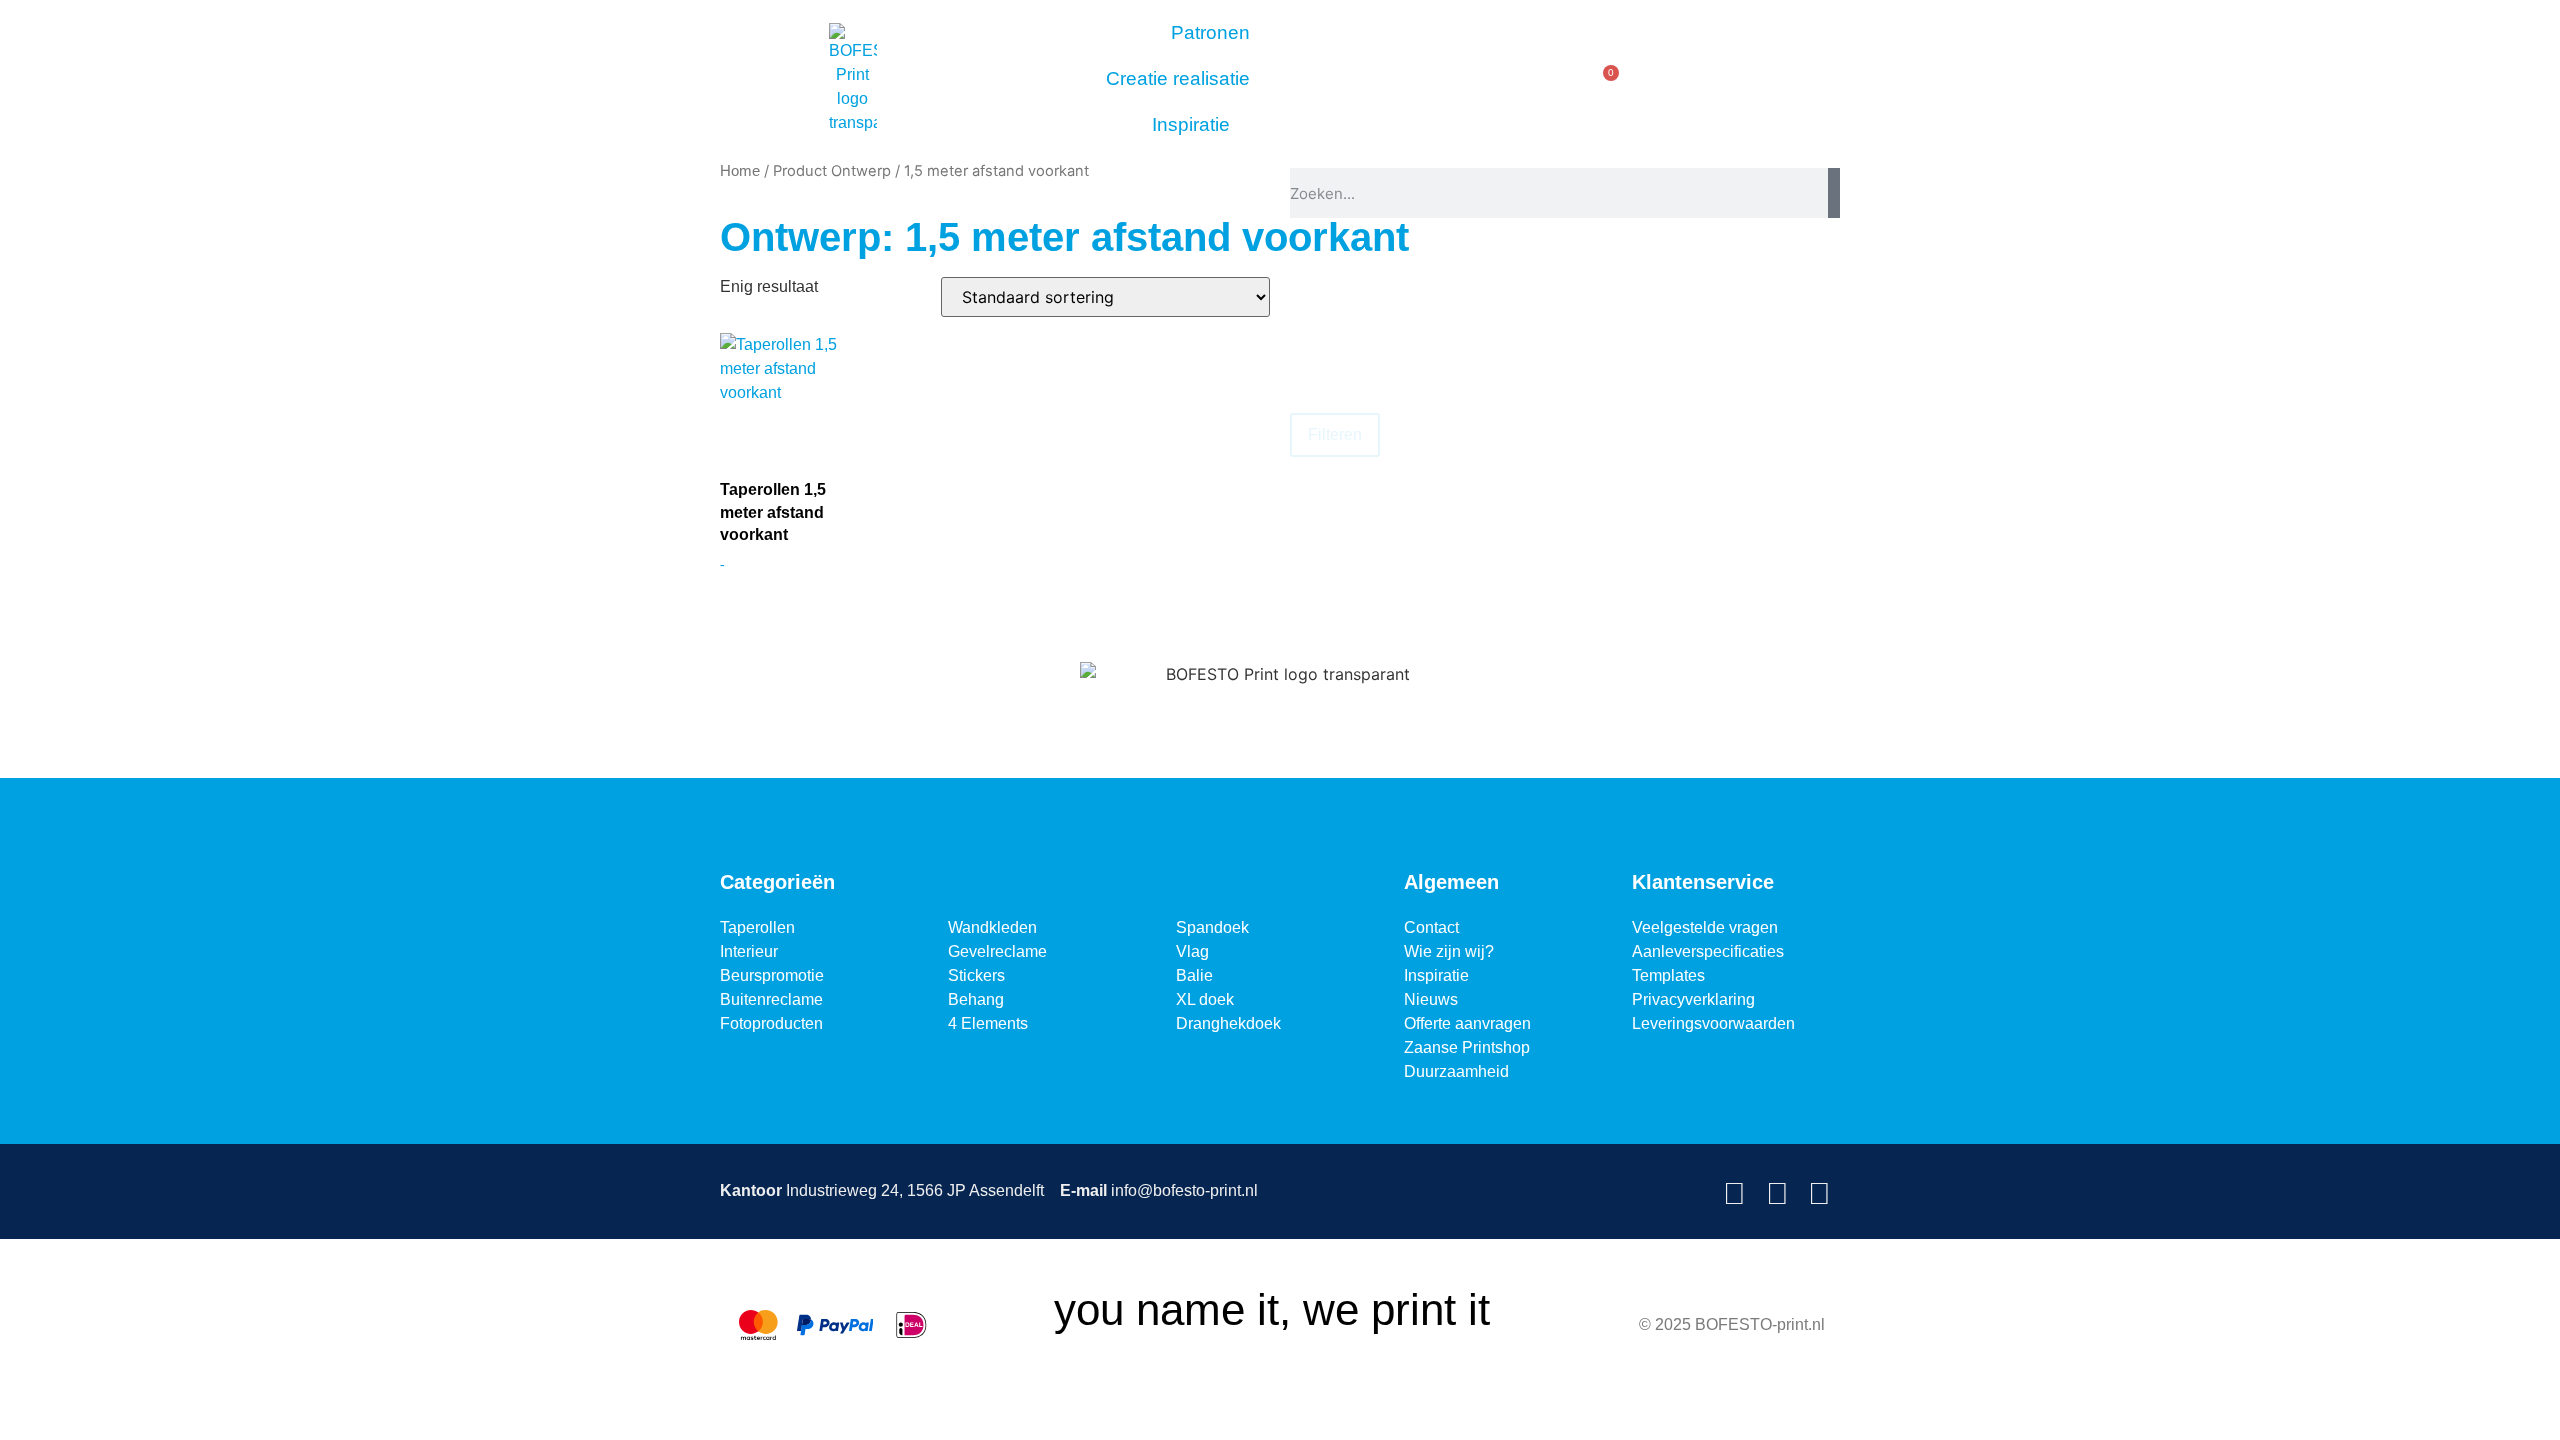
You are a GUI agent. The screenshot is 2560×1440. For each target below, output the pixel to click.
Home (740, 171)
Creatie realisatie (1178, 78)
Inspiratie (1191, 124)
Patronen (1210, 32)
